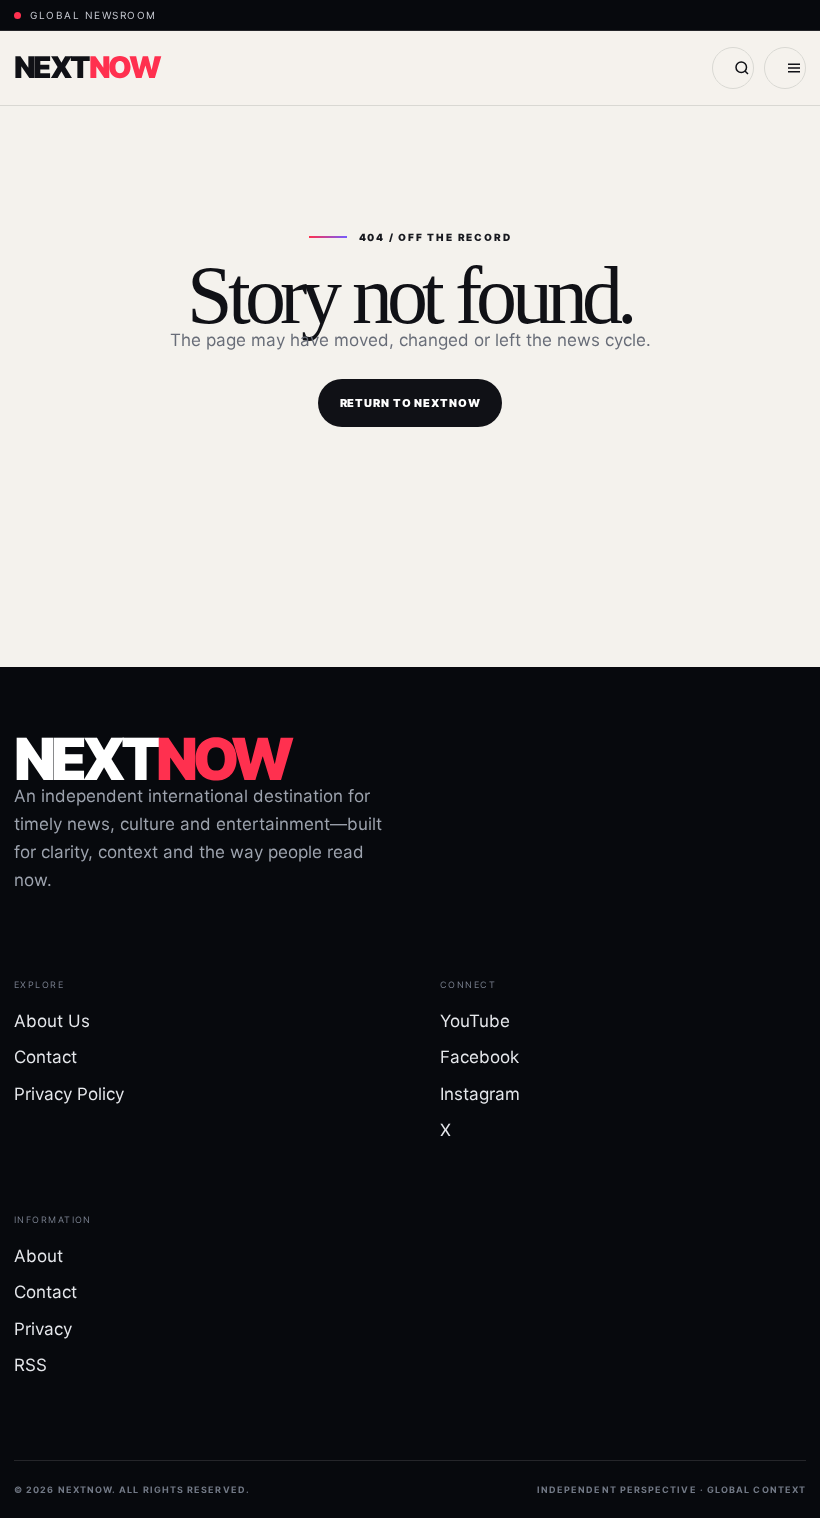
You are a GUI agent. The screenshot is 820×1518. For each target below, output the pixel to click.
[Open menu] (785, 68)
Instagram (480, 1094)
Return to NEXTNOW (410, 403)
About (38, 1256)
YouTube (475, 1021)
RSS (30, 1365)
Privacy (43, 1329)
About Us (52, 1021)
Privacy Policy (69, 1094)
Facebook (479, 1057)
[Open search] (733, 68)
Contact (45, 1057)
